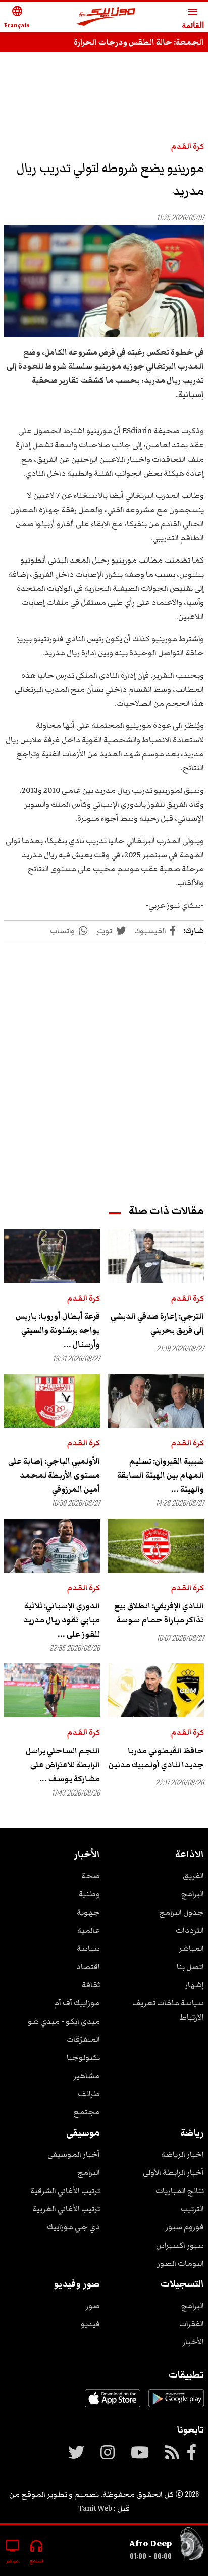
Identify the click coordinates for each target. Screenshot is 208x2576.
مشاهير (87, 2076)
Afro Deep (150, 2543)
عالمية (89, 1930)
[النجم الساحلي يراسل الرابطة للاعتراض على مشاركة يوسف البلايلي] (52, 1690)
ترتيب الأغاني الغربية (66, 2209)
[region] (104, 92)
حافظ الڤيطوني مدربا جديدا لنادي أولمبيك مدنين (156, 1758)
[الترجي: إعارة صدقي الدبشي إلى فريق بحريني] (156, 1256)
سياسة (88, 1948)
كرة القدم (188, 146)
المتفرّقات (83, 2039)
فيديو (90, 2324)
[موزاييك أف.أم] (106, 17)
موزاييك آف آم (77, 2003)
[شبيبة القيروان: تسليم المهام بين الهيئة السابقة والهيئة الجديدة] (156, 1401)
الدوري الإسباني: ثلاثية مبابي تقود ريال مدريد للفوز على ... (62, 1620)
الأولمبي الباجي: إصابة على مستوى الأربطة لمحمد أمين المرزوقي (54, 1475)
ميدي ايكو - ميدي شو (64, 2021)
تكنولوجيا (83, 2057)
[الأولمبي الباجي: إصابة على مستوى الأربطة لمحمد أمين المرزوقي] (52, 1401)
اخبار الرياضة (183, 2154)
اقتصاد (88, 1967)
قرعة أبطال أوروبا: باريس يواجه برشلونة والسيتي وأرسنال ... (58, 1330)
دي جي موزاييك (73, 2227)
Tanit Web (95, 2508)
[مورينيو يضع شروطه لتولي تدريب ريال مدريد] (104, 281)
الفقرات (192, 2324)
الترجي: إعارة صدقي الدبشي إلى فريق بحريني (157, 1323)
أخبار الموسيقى (74, 2154)
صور (93, 2306)
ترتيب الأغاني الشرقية (65, 2191)
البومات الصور (180, 2263)
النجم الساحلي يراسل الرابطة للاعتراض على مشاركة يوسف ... (63, 1765)
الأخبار (193, 2342)
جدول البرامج (181, 1912)
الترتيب (192, 2209)
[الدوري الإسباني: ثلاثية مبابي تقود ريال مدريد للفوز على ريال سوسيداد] (52, 1546)
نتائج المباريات (180, 2191)
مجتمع (87, 2112)
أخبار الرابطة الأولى (173, 2172)
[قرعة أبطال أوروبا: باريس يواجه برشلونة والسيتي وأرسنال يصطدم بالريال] (52, 1256)
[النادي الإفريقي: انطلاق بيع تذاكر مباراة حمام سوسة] (156, 1546)
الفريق (193, 1876)
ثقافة (91, 1985)
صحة (91, 1876)
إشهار (194, 1985)
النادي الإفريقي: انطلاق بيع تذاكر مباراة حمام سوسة (159, 1613)
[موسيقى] (192, 2546)
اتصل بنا (190, 1967)
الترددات (190, 1930)
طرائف (89, 2094)
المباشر (191, 1948)
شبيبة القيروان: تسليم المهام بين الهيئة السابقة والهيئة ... (161, 1475)
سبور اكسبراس (180, 2245)
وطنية (89, 1894)
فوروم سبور (185, 2227)
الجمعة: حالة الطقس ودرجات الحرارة (139, 42)
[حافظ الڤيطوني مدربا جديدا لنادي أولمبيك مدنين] (156, 1690)
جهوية (88, 1912)
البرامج (193, 1894)
